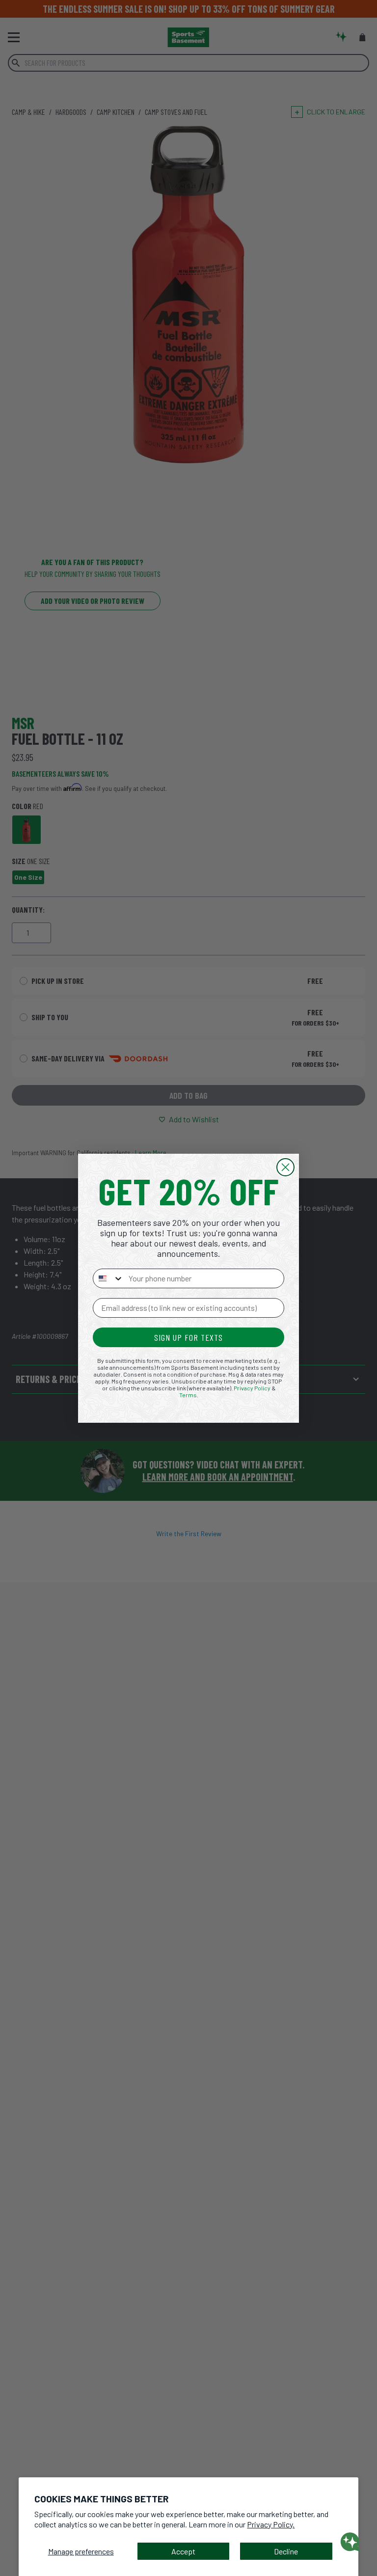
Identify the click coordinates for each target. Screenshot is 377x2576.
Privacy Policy (252, 1388)
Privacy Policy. (271, 2524)
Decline (286, 2551)
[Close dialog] (285, 1167)
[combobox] (108, 1278)
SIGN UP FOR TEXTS (188, 1337)
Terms (188, 1395)
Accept (183, 2551)
